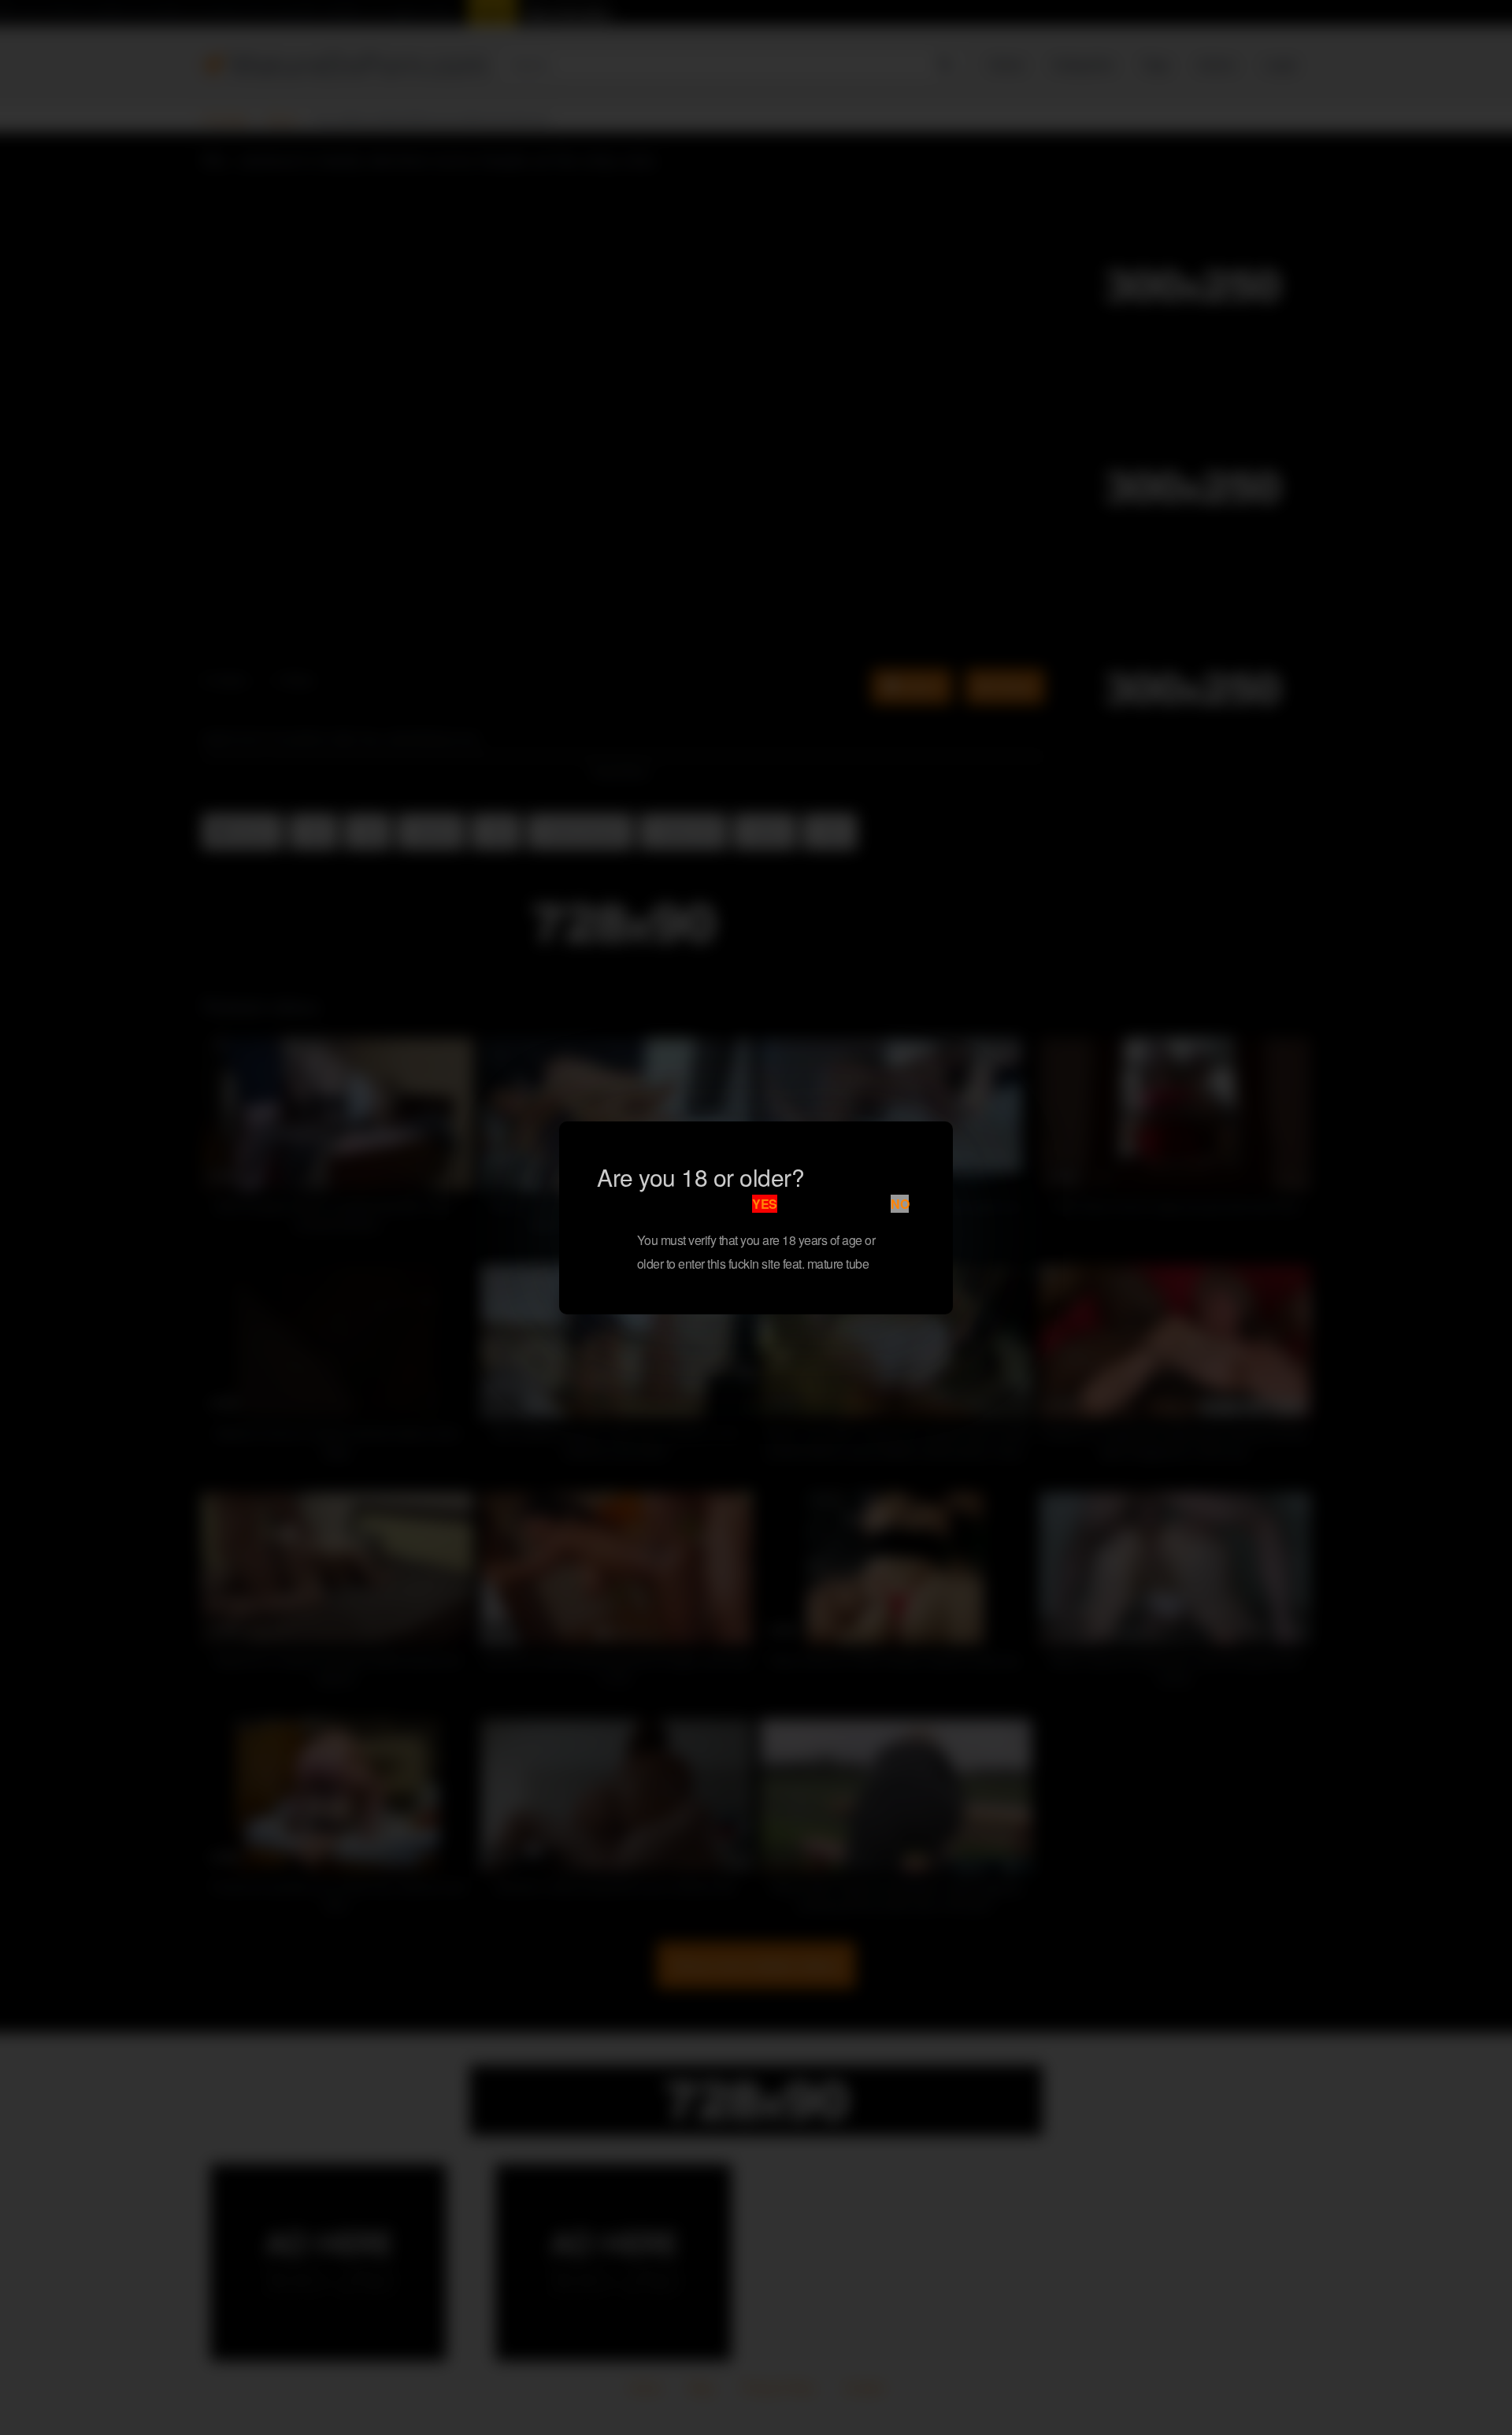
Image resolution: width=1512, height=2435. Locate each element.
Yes (765, 1204)
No (900, 1204)
